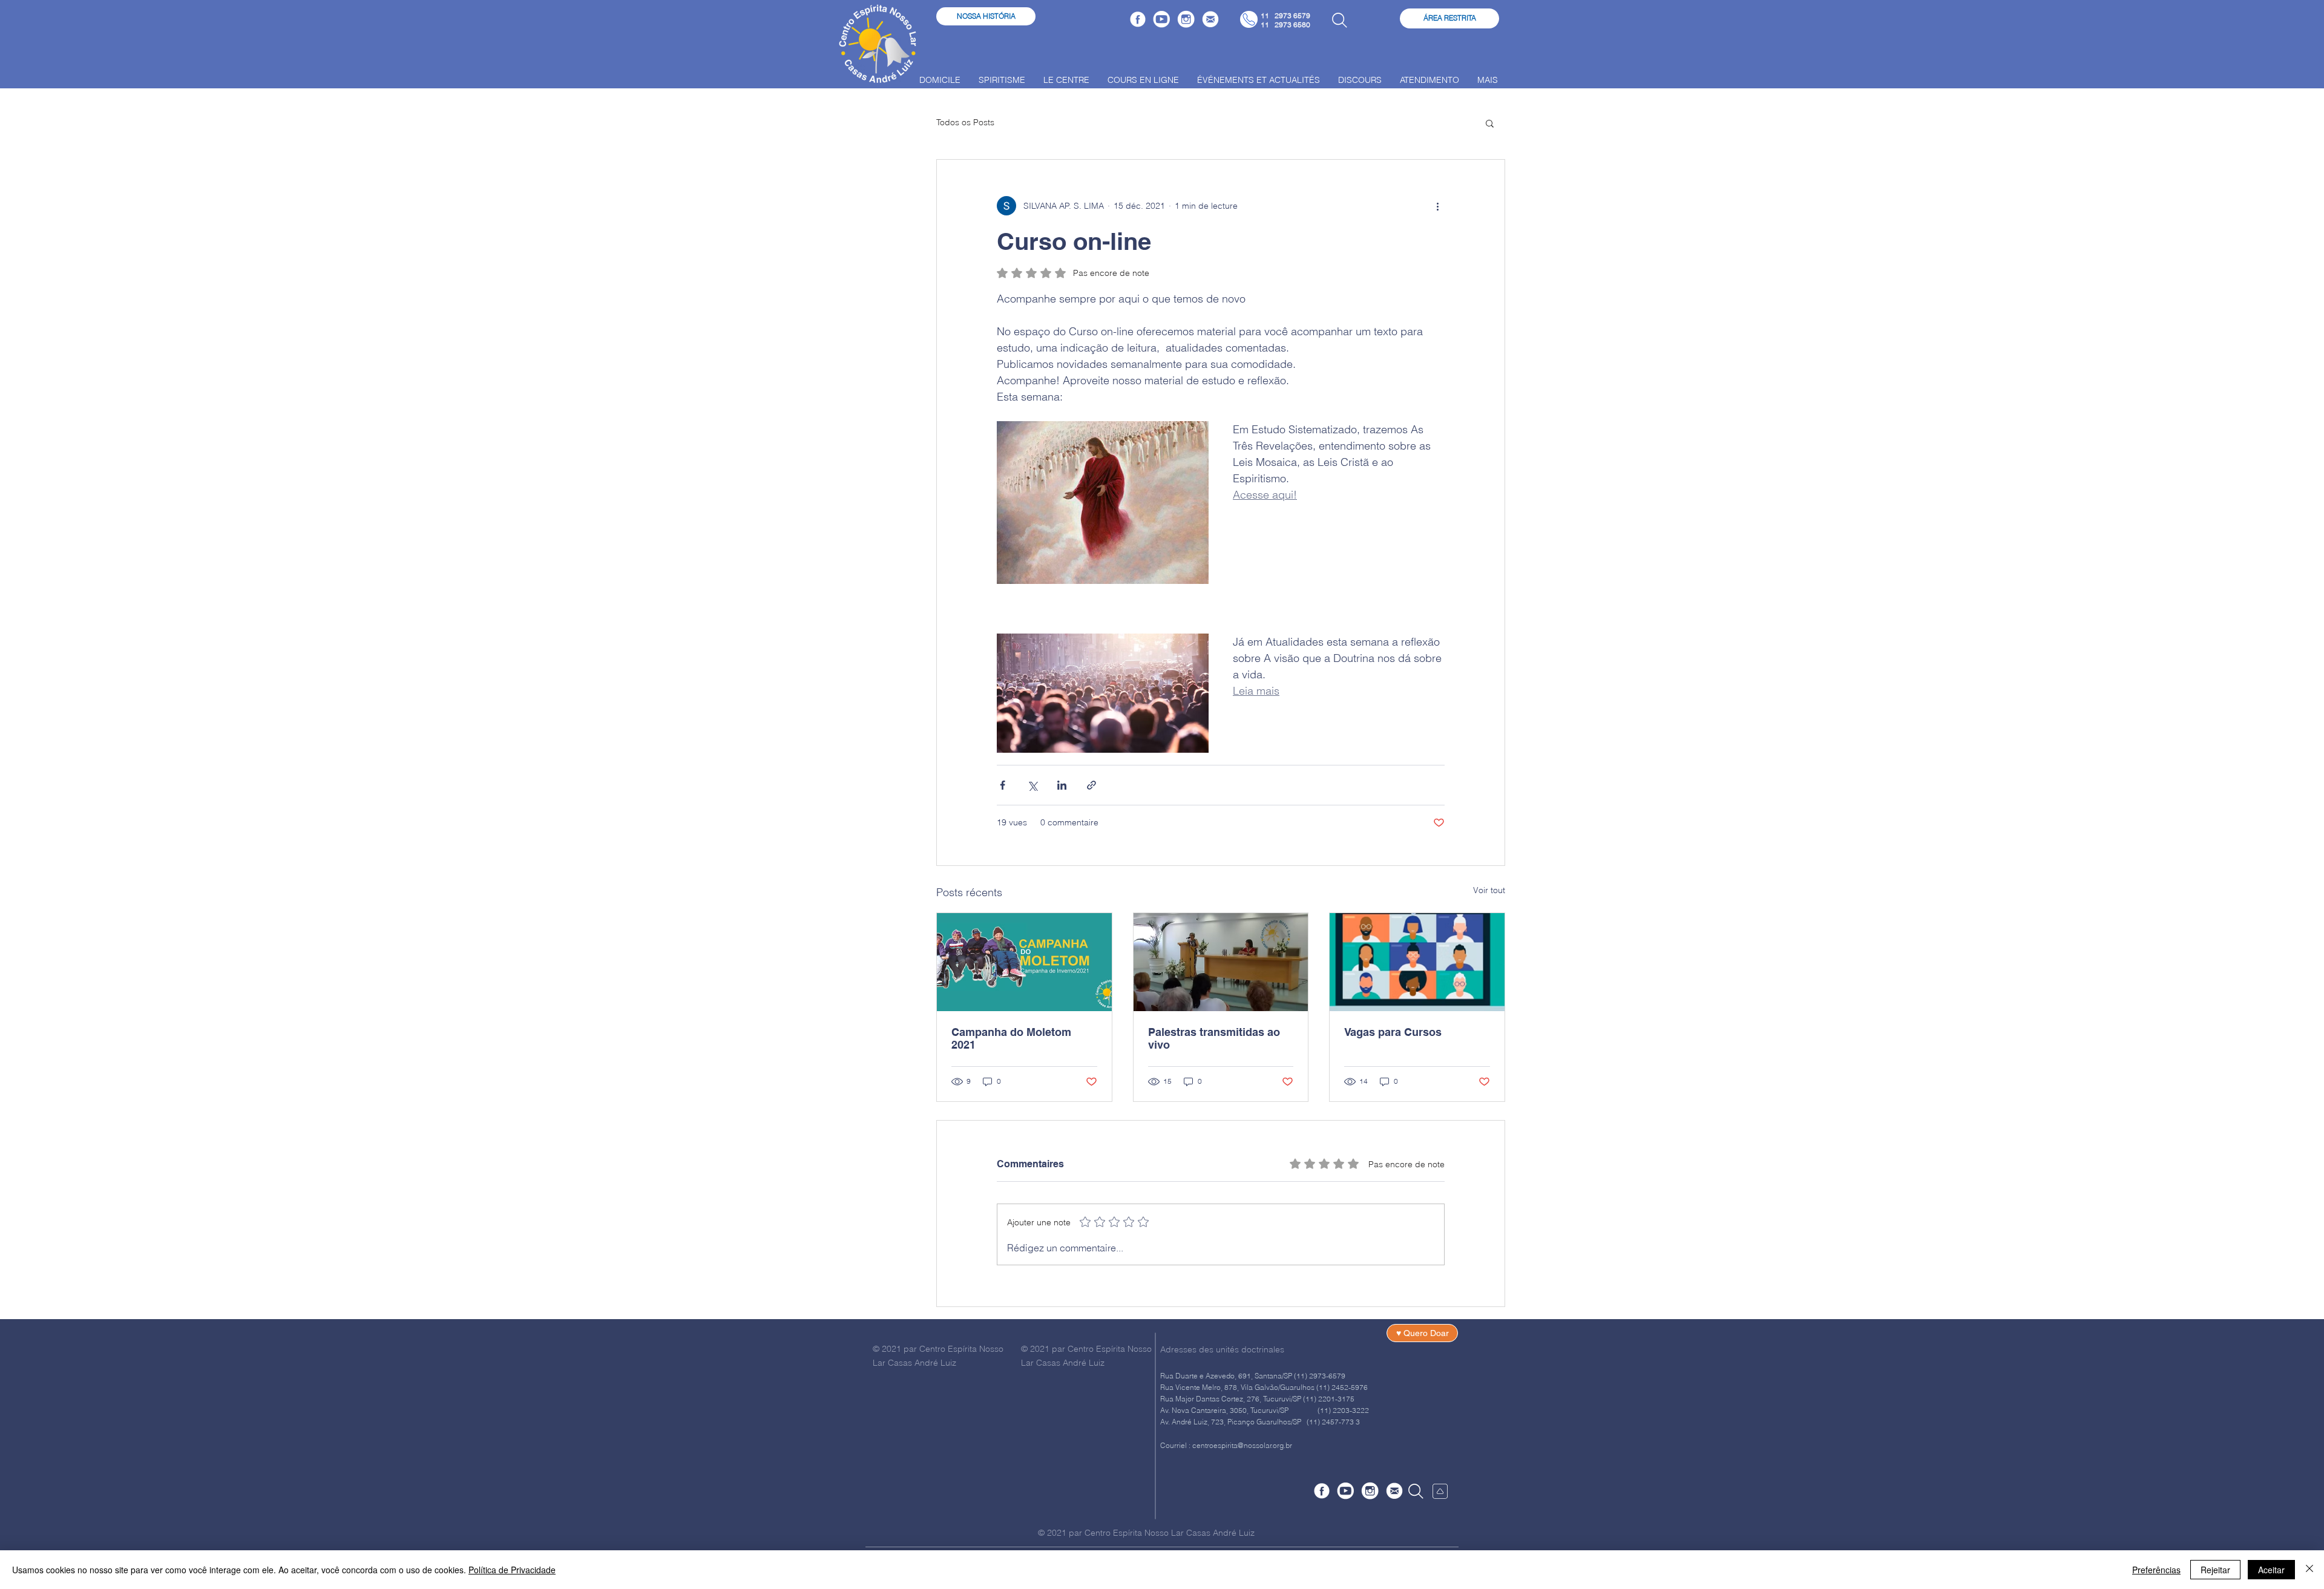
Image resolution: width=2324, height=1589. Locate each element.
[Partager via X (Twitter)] (1032, 785)
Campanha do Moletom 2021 (1011, 1038)
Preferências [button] (2156, 1570)
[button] (1490, 123)
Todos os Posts (965, 122)
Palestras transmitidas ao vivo (1214, 1038)
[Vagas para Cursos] (1417, 962)
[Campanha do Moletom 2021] (1024, 962)
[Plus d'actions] (1437, 206)
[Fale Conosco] (1210, 19)
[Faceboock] (1138, 19)
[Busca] (1339, 20)
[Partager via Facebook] (1003, 785)
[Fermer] (2309, 1570)
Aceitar (2271, 1570)
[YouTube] (1162, 19)
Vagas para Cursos (1393, 1032)
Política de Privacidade (512, 1570)
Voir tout (1489, 890)
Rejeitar (2215, 1570)
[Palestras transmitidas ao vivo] (1221, 962)
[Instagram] (1186, 19)
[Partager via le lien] (1091, 785)
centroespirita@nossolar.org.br (1242, 1445)
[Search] (1416, 1491)
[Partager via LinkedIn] (1062, 785)
